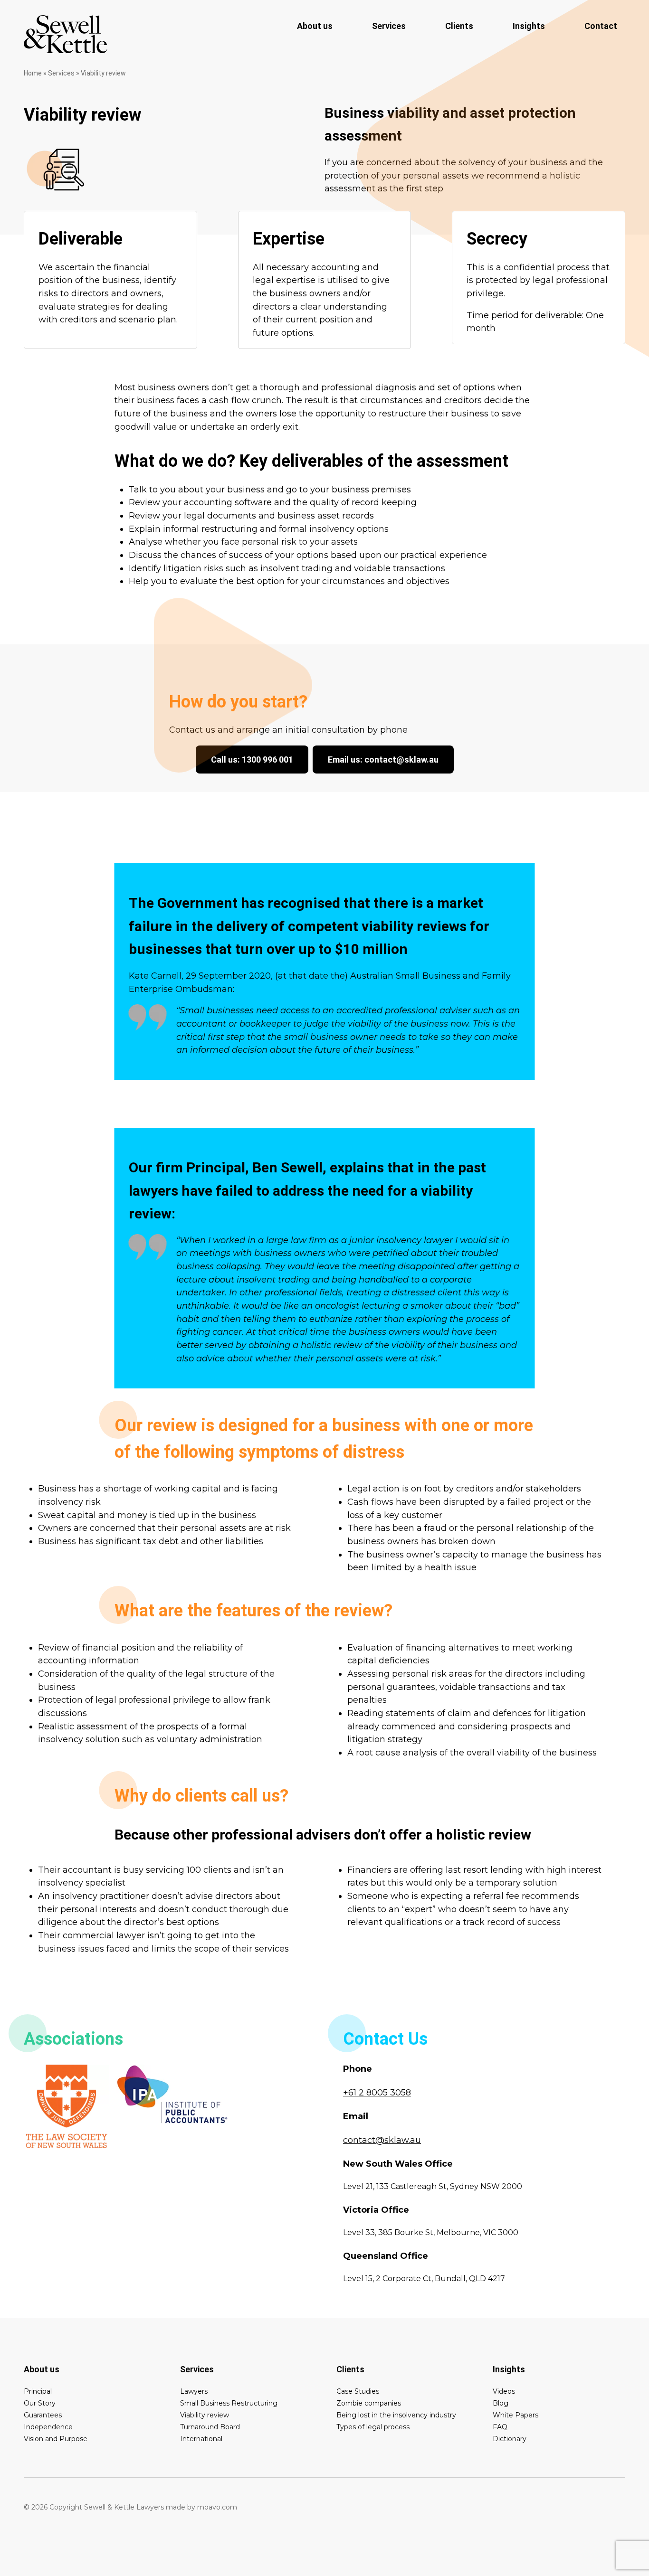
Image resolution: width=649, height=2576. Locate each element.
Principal (38, 2391)
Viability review (205, 2415)
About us (315, 26)
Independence (48, 2427)
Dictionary (510, 2439)
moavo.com (217, 2507)
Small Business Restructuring (229, 2403)
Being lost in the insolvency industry (396, 2415)
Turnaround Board (210, 2427)
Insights (529, 26)
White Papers (515, 2415)
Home (33, 73)
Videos (504, 2391)
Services (389, 26)
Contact (601, 26)
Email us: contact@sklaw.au (383, 760)
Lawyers (194, 2391)
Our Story (40, 2403)
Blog (501, 2403)
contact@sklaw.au (382, 2140)
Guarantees (43, 2415)
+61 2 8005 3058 (377, 2093)
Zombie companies (369, 2403)
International (201, 2439)
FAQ (500, 2427)
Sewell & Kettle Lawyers (66, 34)
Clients (459, 26)
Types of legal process (373, 2427)
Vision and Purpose (56, 2439)
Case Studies (358, 2391)
